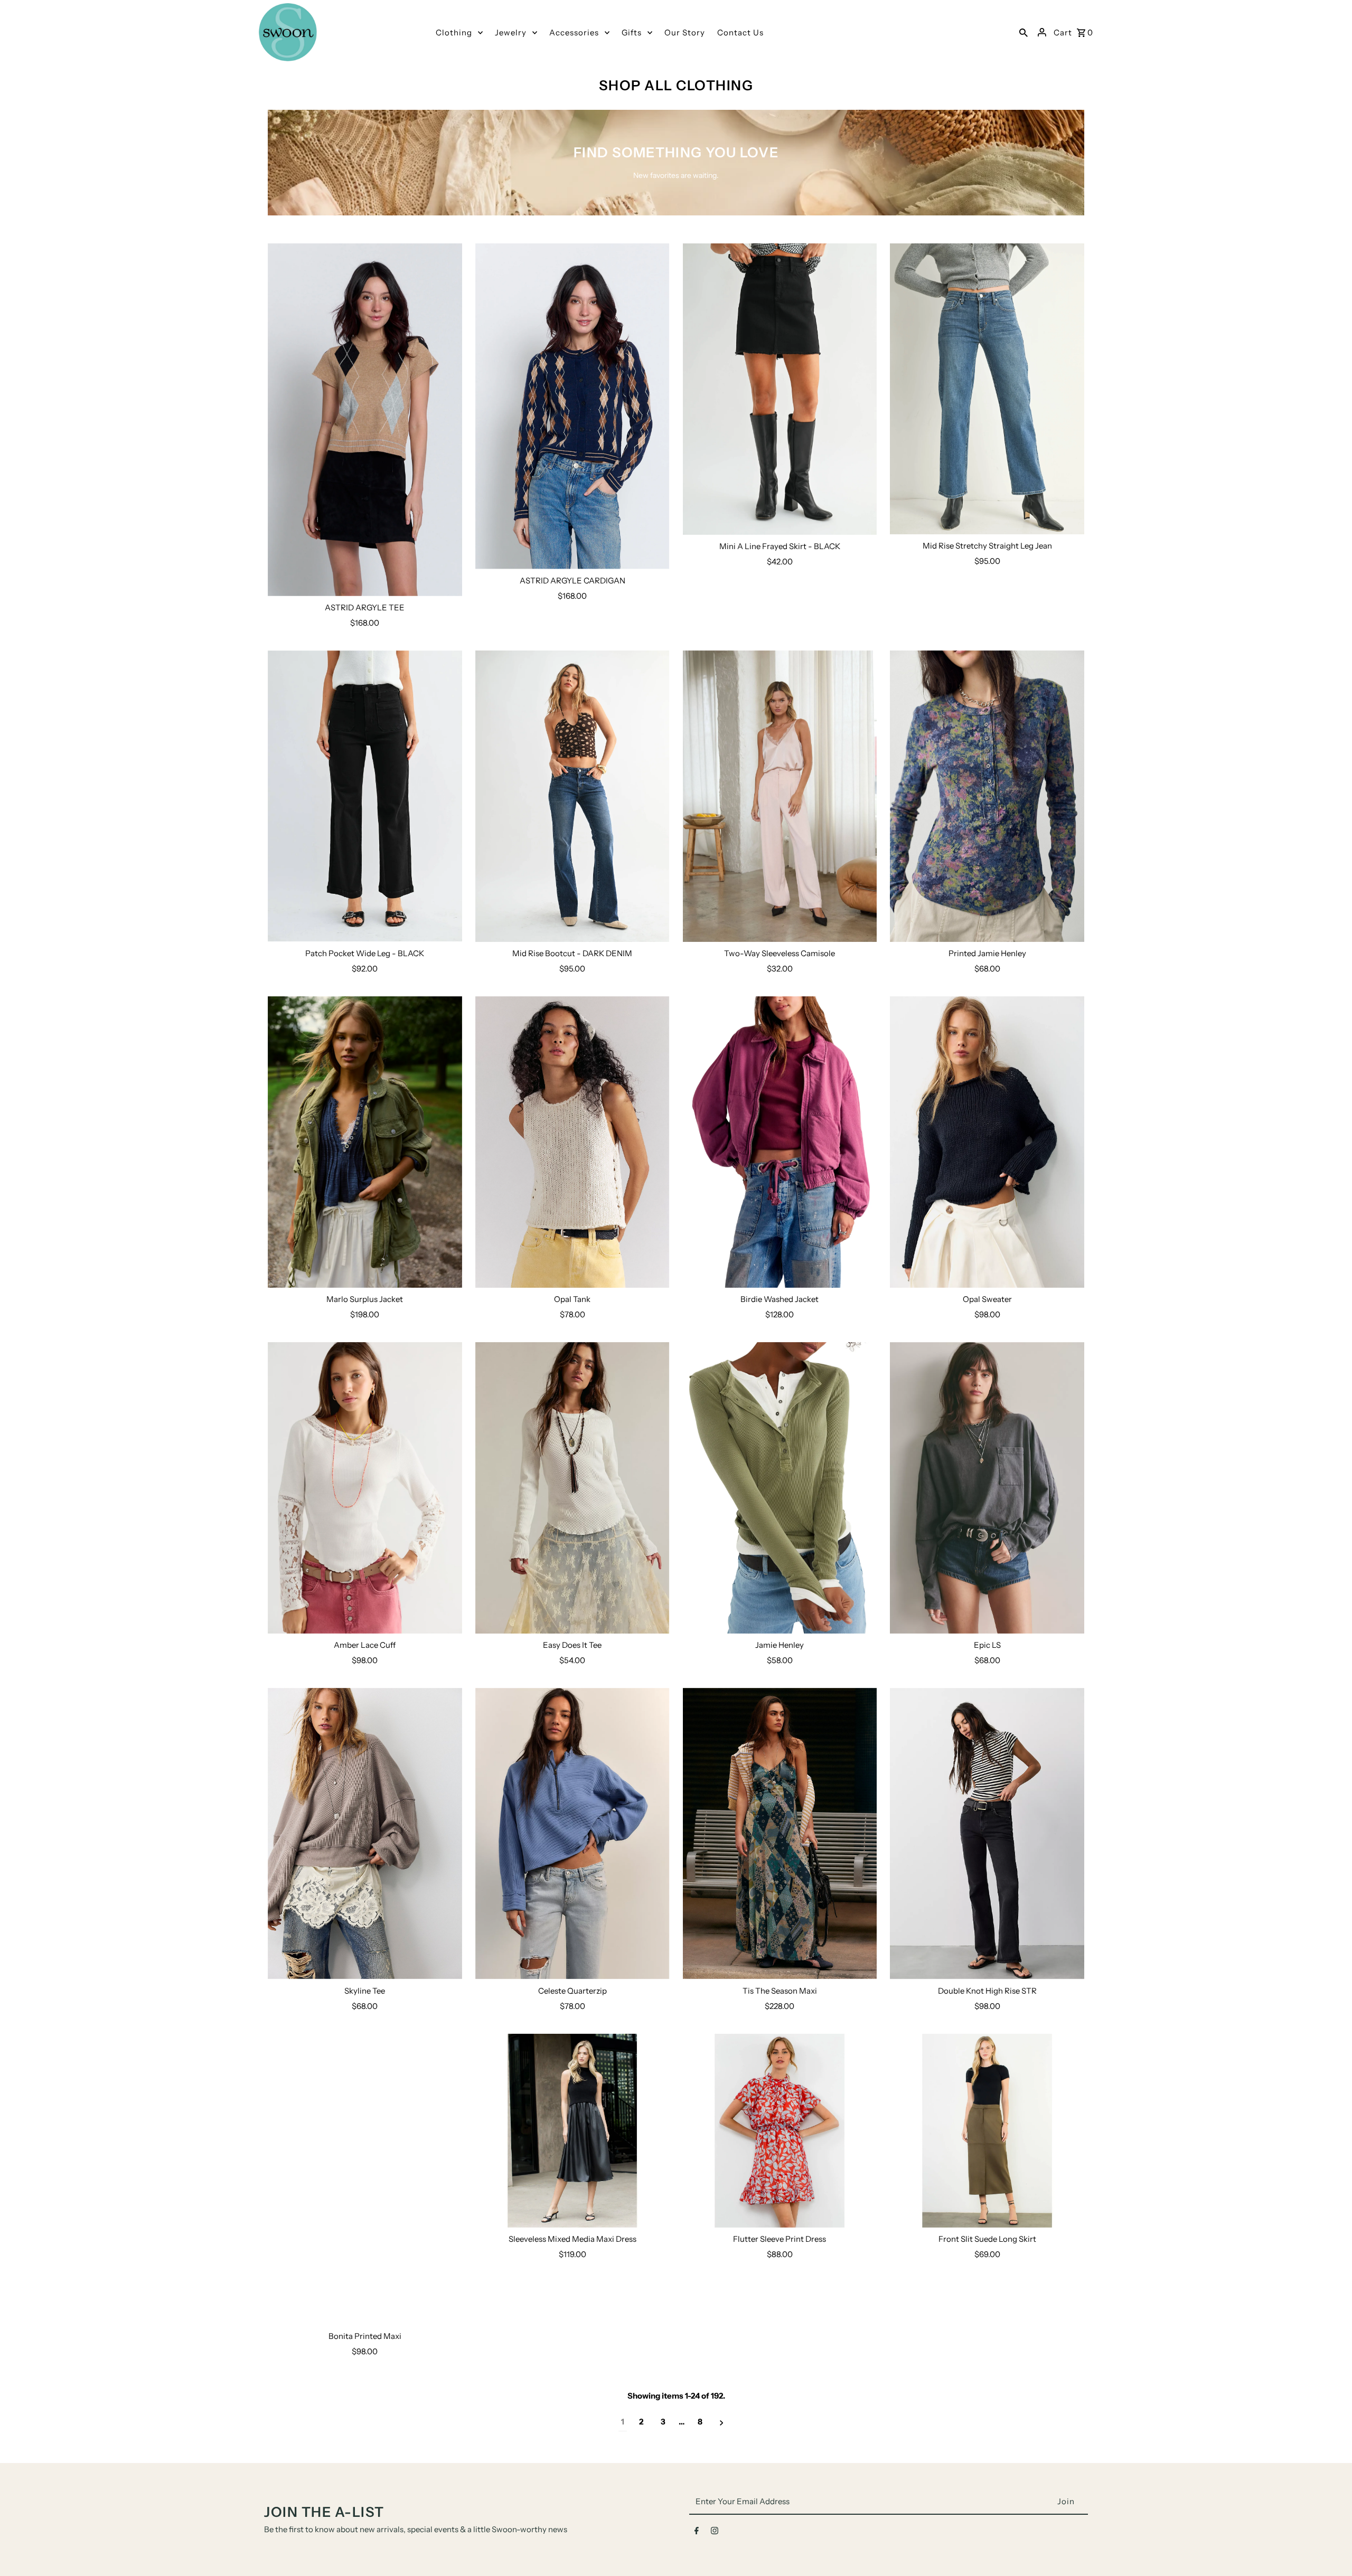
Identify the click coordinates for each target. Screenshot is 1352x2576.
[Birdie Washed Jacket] (780, 1142)
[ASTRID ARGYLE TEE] (365, 420)
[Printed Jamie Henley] (987, 796)
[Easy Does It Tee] (572, 1488)
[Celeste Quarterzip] (572, 1834)
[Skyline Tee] (365, 1834)
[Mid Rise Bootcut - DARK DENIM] (572, 796)
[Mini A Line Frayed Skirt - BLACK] (780, 389)
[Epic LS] (987, 1488)
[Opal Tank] (572, 1142)
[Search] (1024, 32)
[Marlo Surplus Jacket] (365, 1142)
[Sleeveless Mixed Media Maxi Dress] (572, 2131)
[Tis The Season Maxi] (780, 1834)
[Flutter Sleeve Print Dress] (780, 2131)
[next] (722, 2422)
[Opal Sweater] (987, 1142)
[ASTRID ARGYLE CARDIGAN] (572, 406)
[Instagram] (715, 2533)
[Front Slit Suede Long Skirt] (987, 2131)
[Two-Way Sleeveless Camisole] (780, 796)
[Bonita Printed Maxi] (365, 2179)
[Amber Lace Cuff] (365, 1488)
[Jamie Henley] (780, 1488)
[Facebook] (697, 2533)
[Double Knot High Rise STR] (987, 1834)
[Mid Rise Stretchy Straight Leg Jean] (987, 389)
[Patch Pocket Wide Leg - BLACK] (365, 796)
